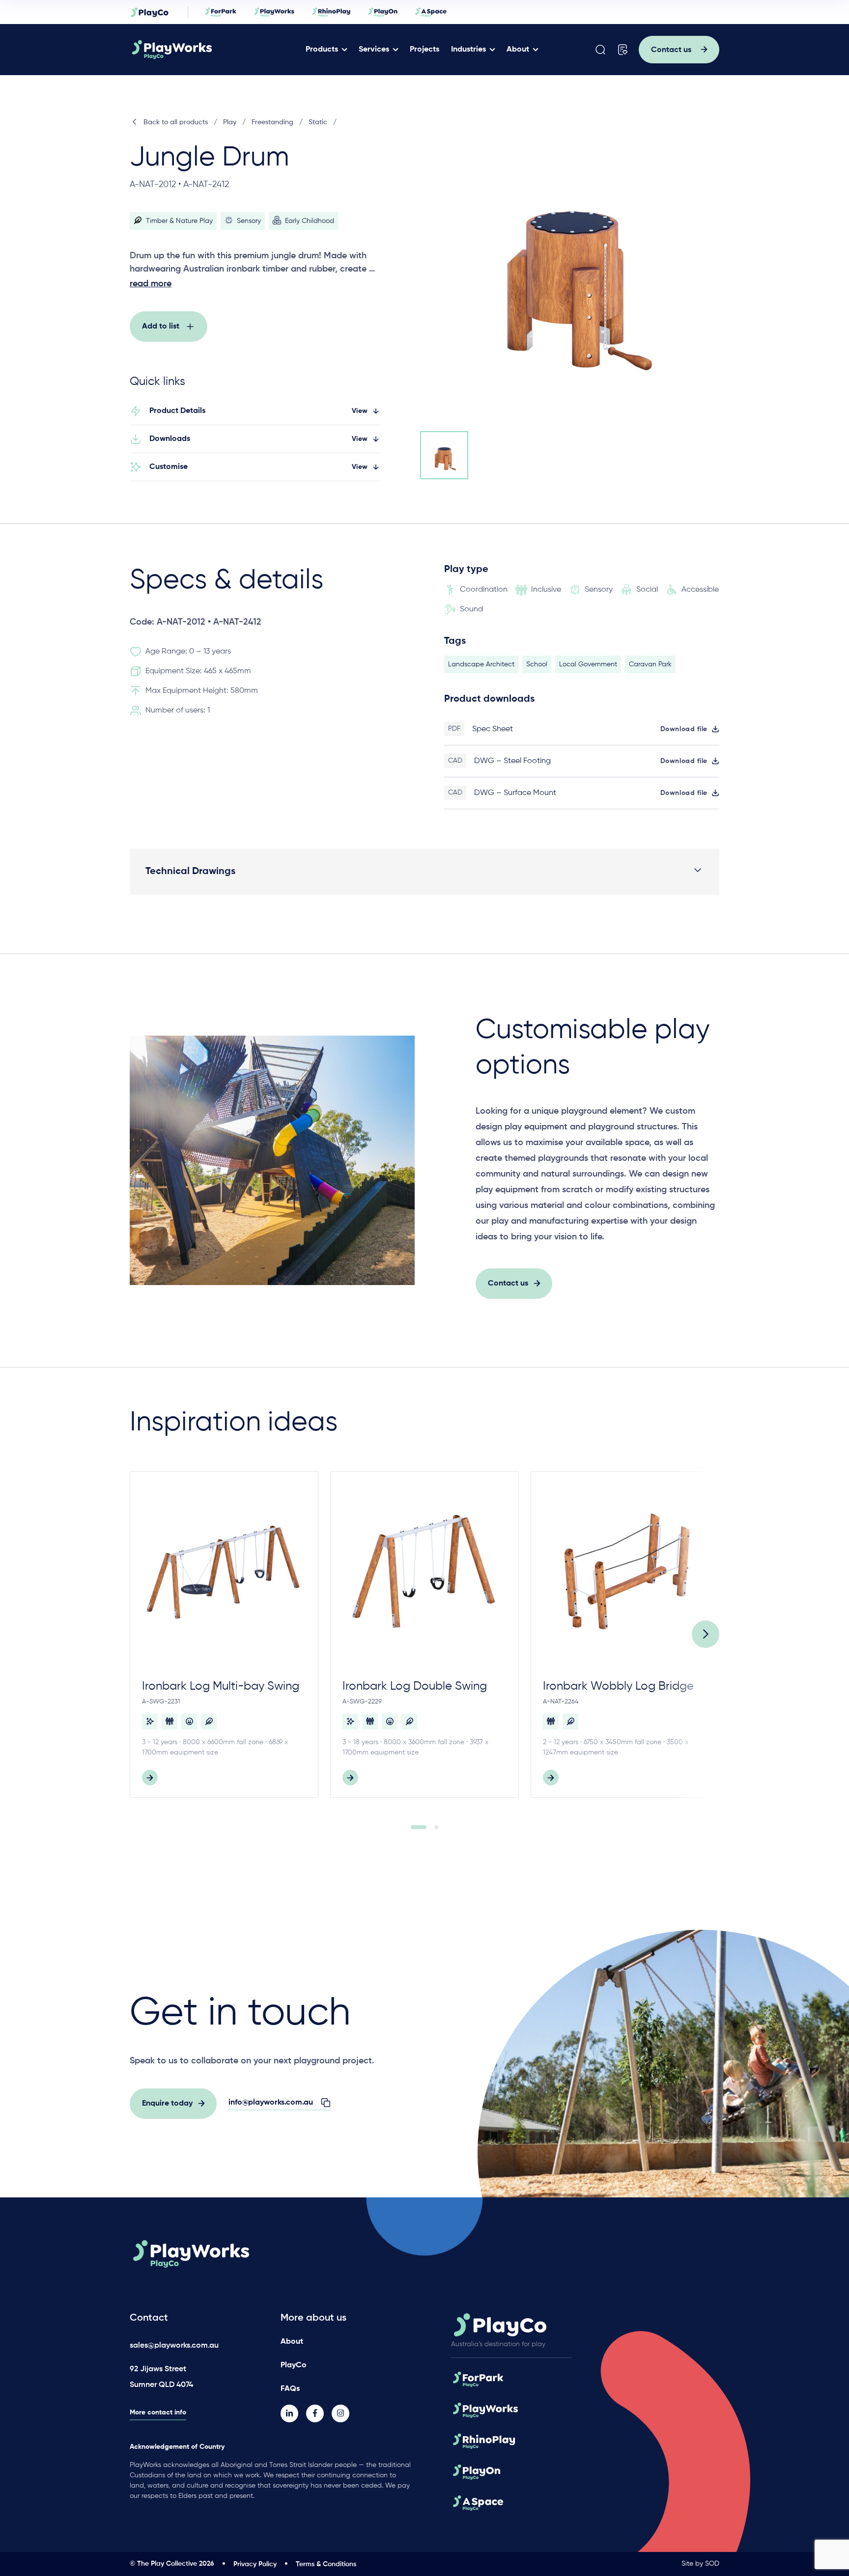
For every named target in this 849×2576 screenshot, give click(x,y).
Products (322, 50)
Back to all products (176, 122)
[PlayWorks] (200, 50)
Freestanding (272, 122)
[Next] (706, 1634)
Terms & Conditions (326, 2564)
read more (151, 284)
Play (230, 122)
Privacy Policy (255, 2564)
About (518, 50)
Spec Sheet (493, 729)
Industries (468, 50)
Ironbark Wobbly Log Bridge (618, 1686)
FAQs (290, 2389)
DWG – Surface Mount (515, 793)
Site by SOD (700, 2564)
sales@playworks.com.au (174, 2346)
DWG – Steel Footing (512, 761)
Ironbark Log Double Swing (415, 1686)
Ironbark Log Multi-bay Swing (221, 1686)
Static (318, 122)
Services (374, 50)
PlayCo (294, 2365)
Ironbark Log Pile (788, 1686)
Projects (424, 50)
